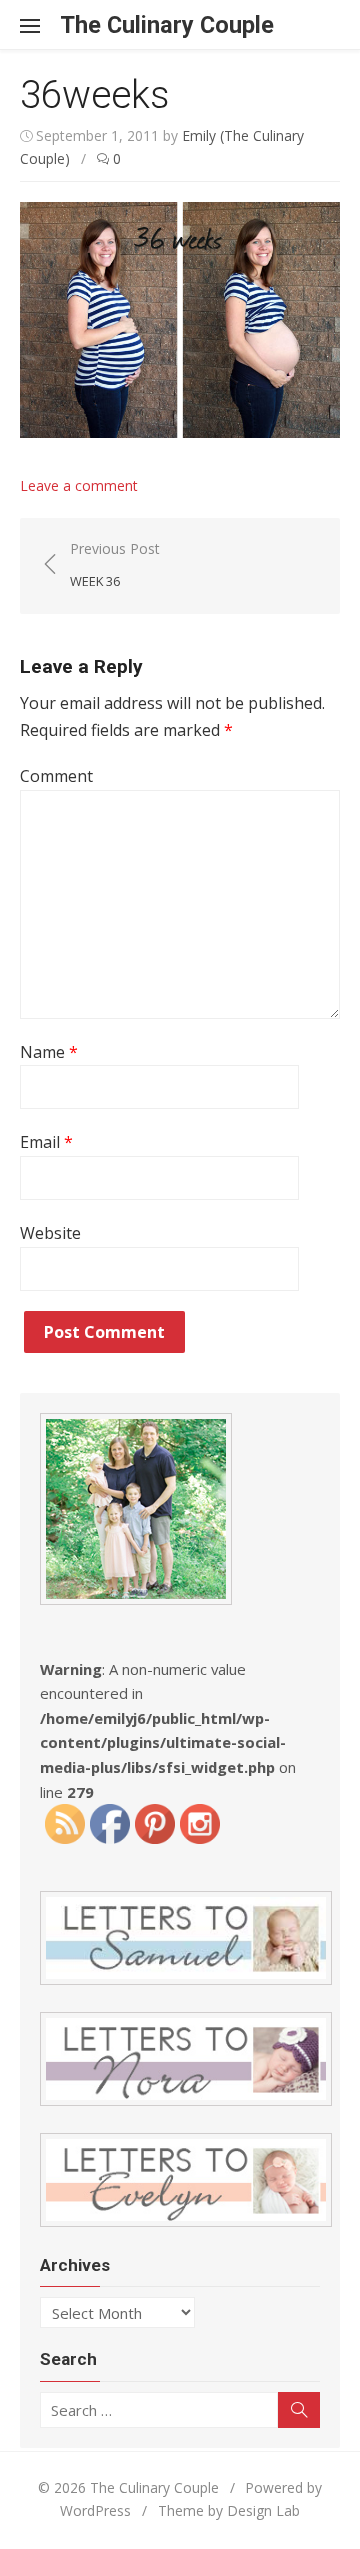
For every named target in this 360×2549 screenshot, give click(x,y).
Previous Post (115, 564)
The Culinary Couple (167, 25)
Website (50, 1233)
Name (49, 1052)
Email (46, 1142)
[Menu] (40, 25)
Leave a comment (79, 485)
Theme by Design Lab (229, 2510)
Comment (56, 776)
